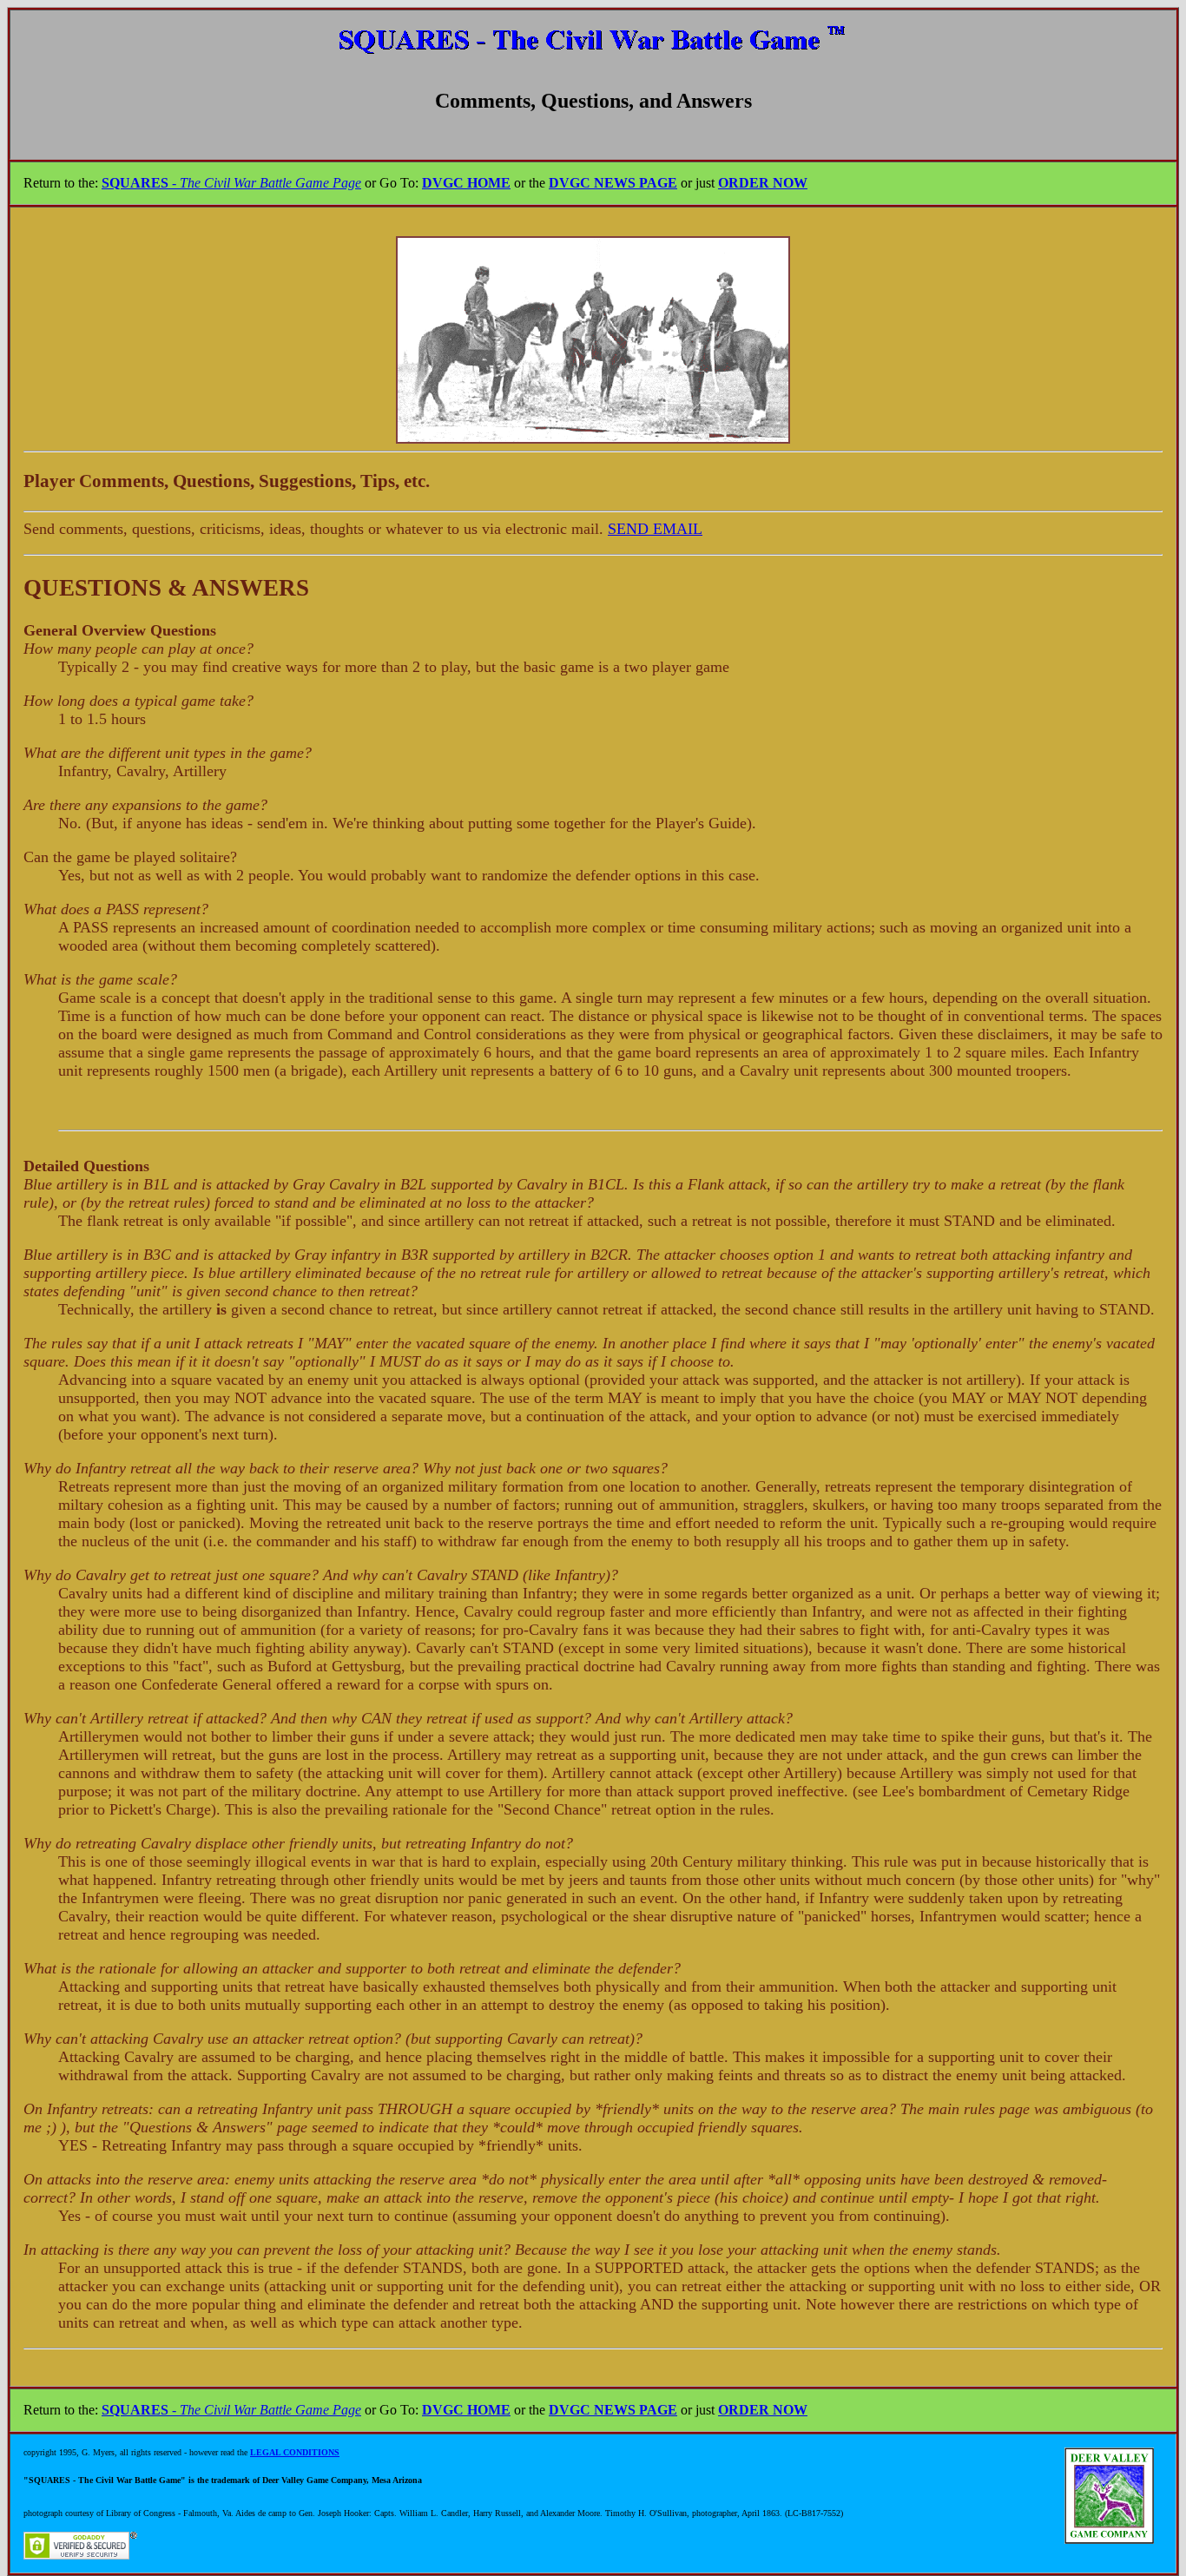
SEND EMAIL (655, 529)
